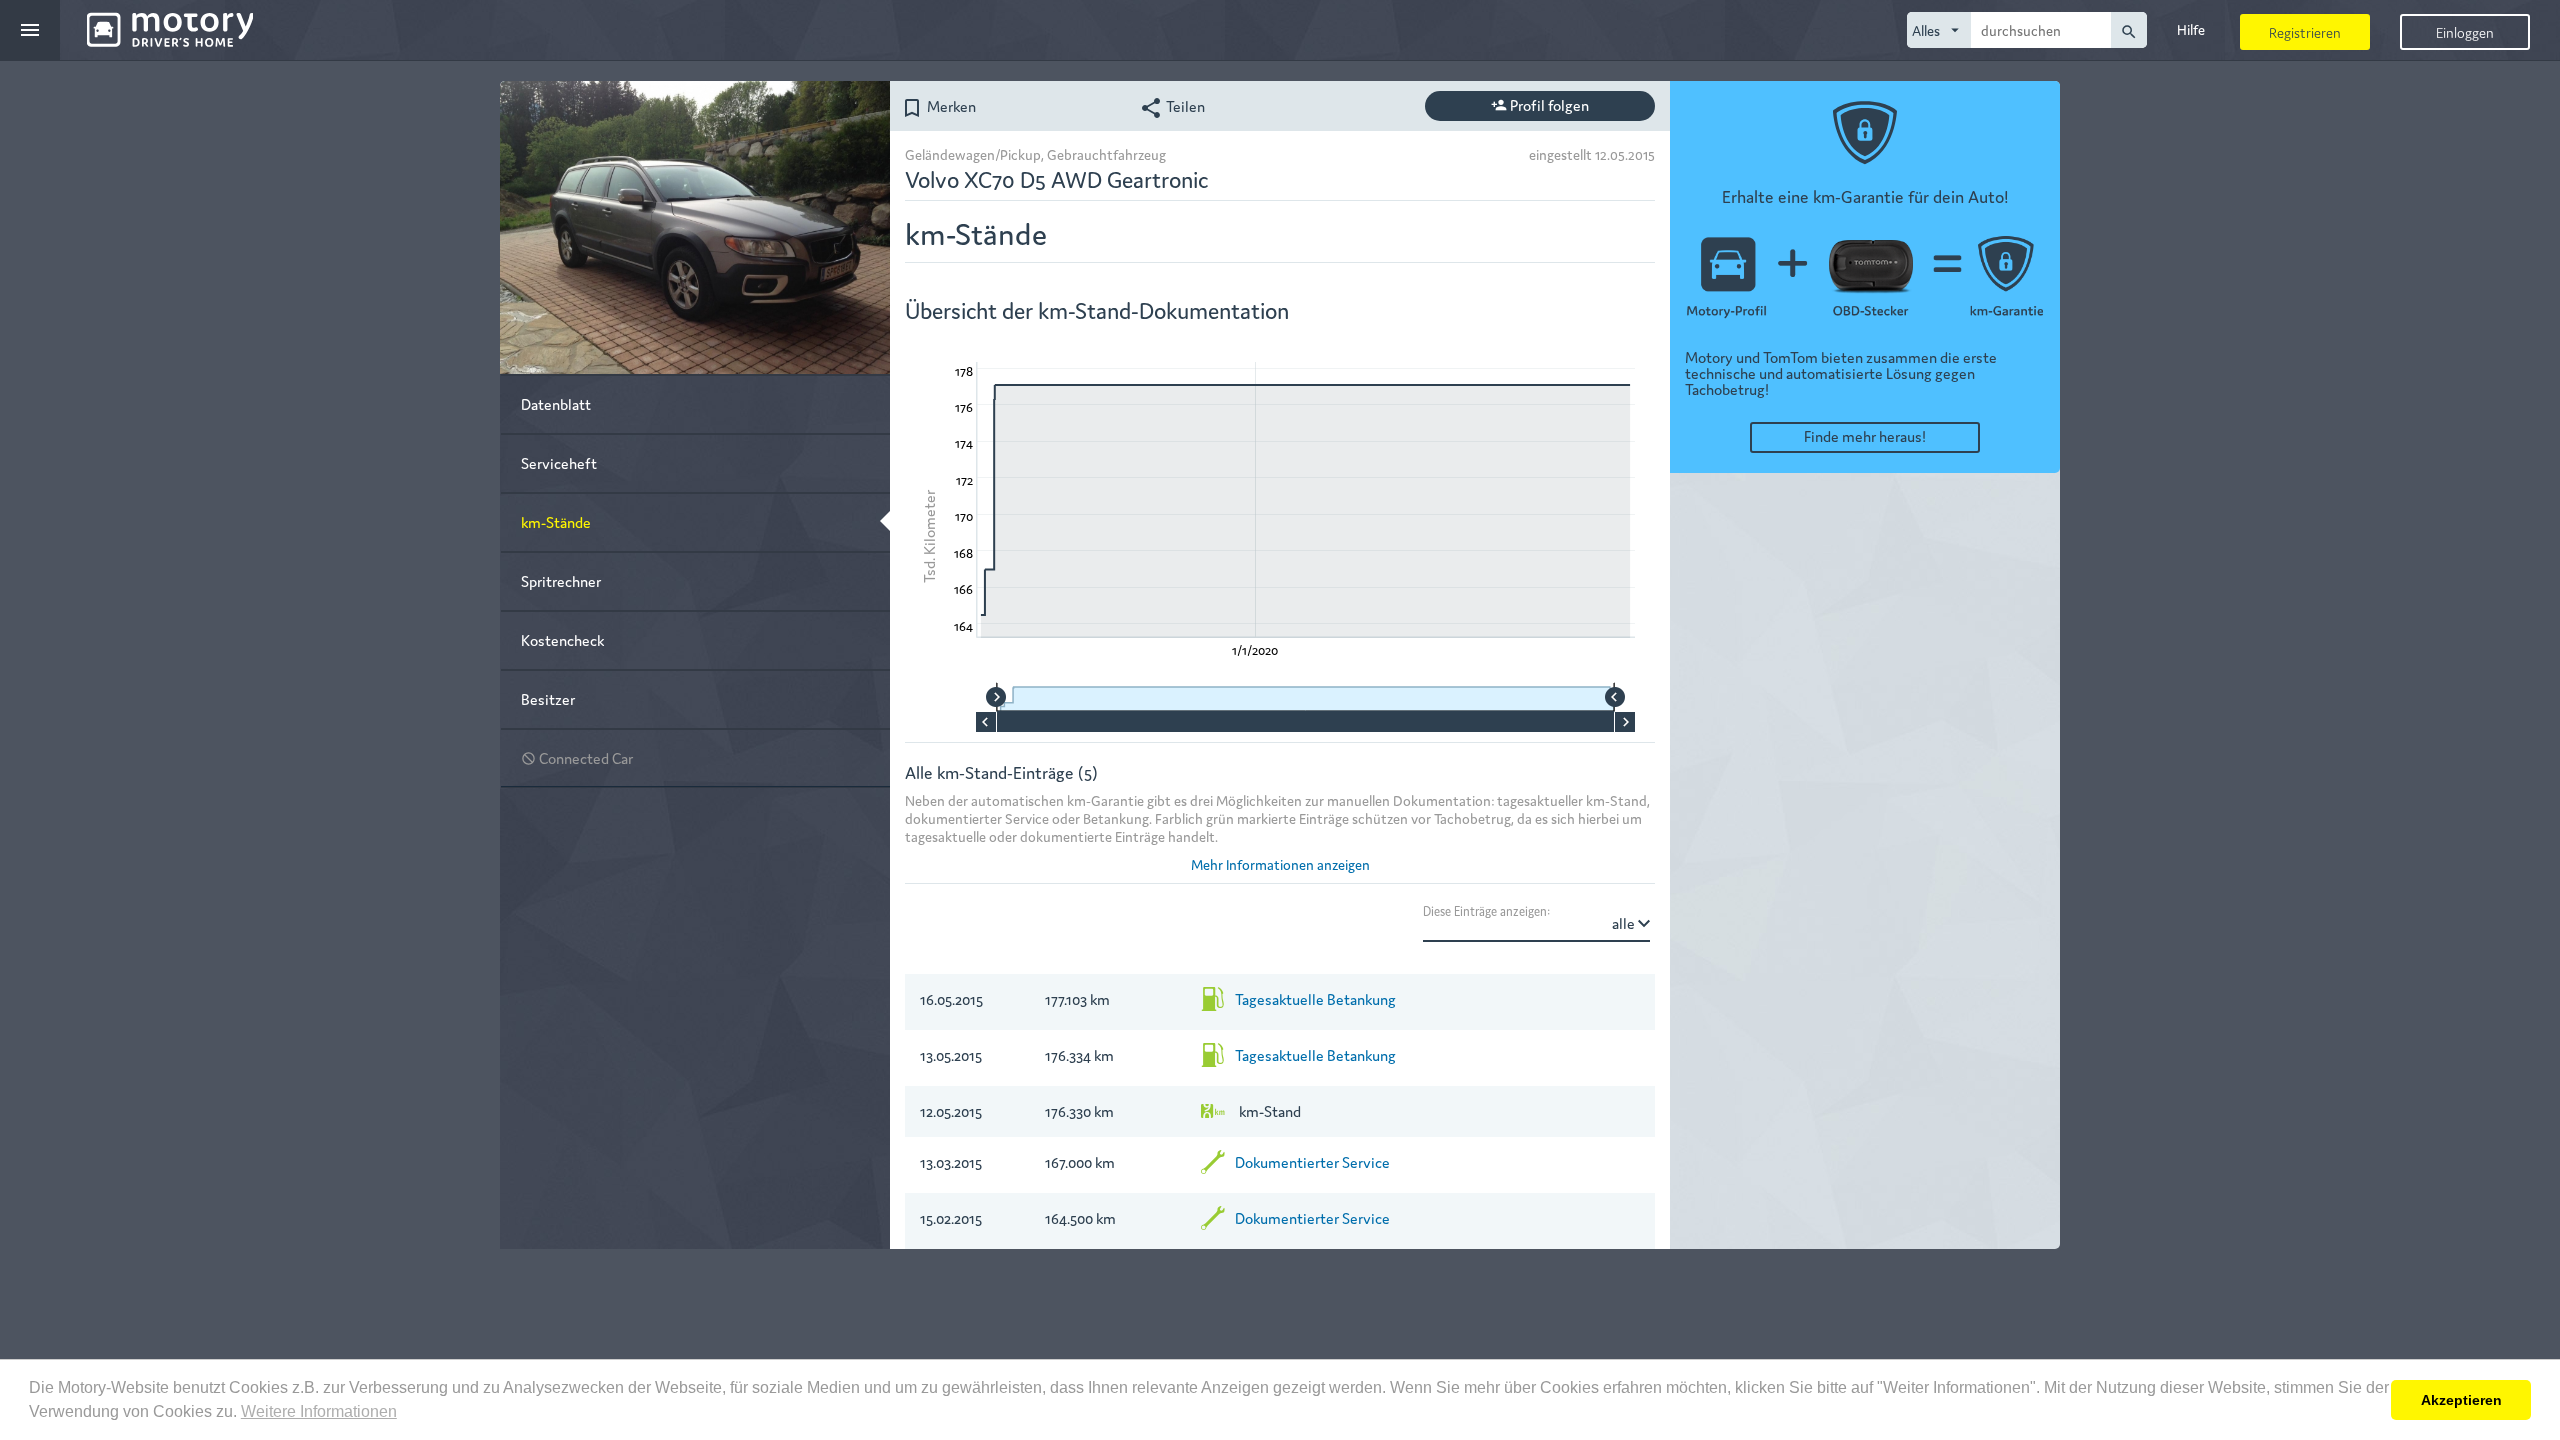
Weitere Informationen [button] (319, 1411)
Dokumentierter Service (1312, 1161)
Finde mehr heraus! (1865, 435)
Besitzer (548, 698)
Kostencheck (562, 639)
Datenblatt (556, 403)
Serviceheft (559, 462)
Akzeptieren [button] (2461, 1400)
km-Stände (556, 521)
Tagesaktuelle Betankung (1315, 998)
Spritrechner (561, 580)
